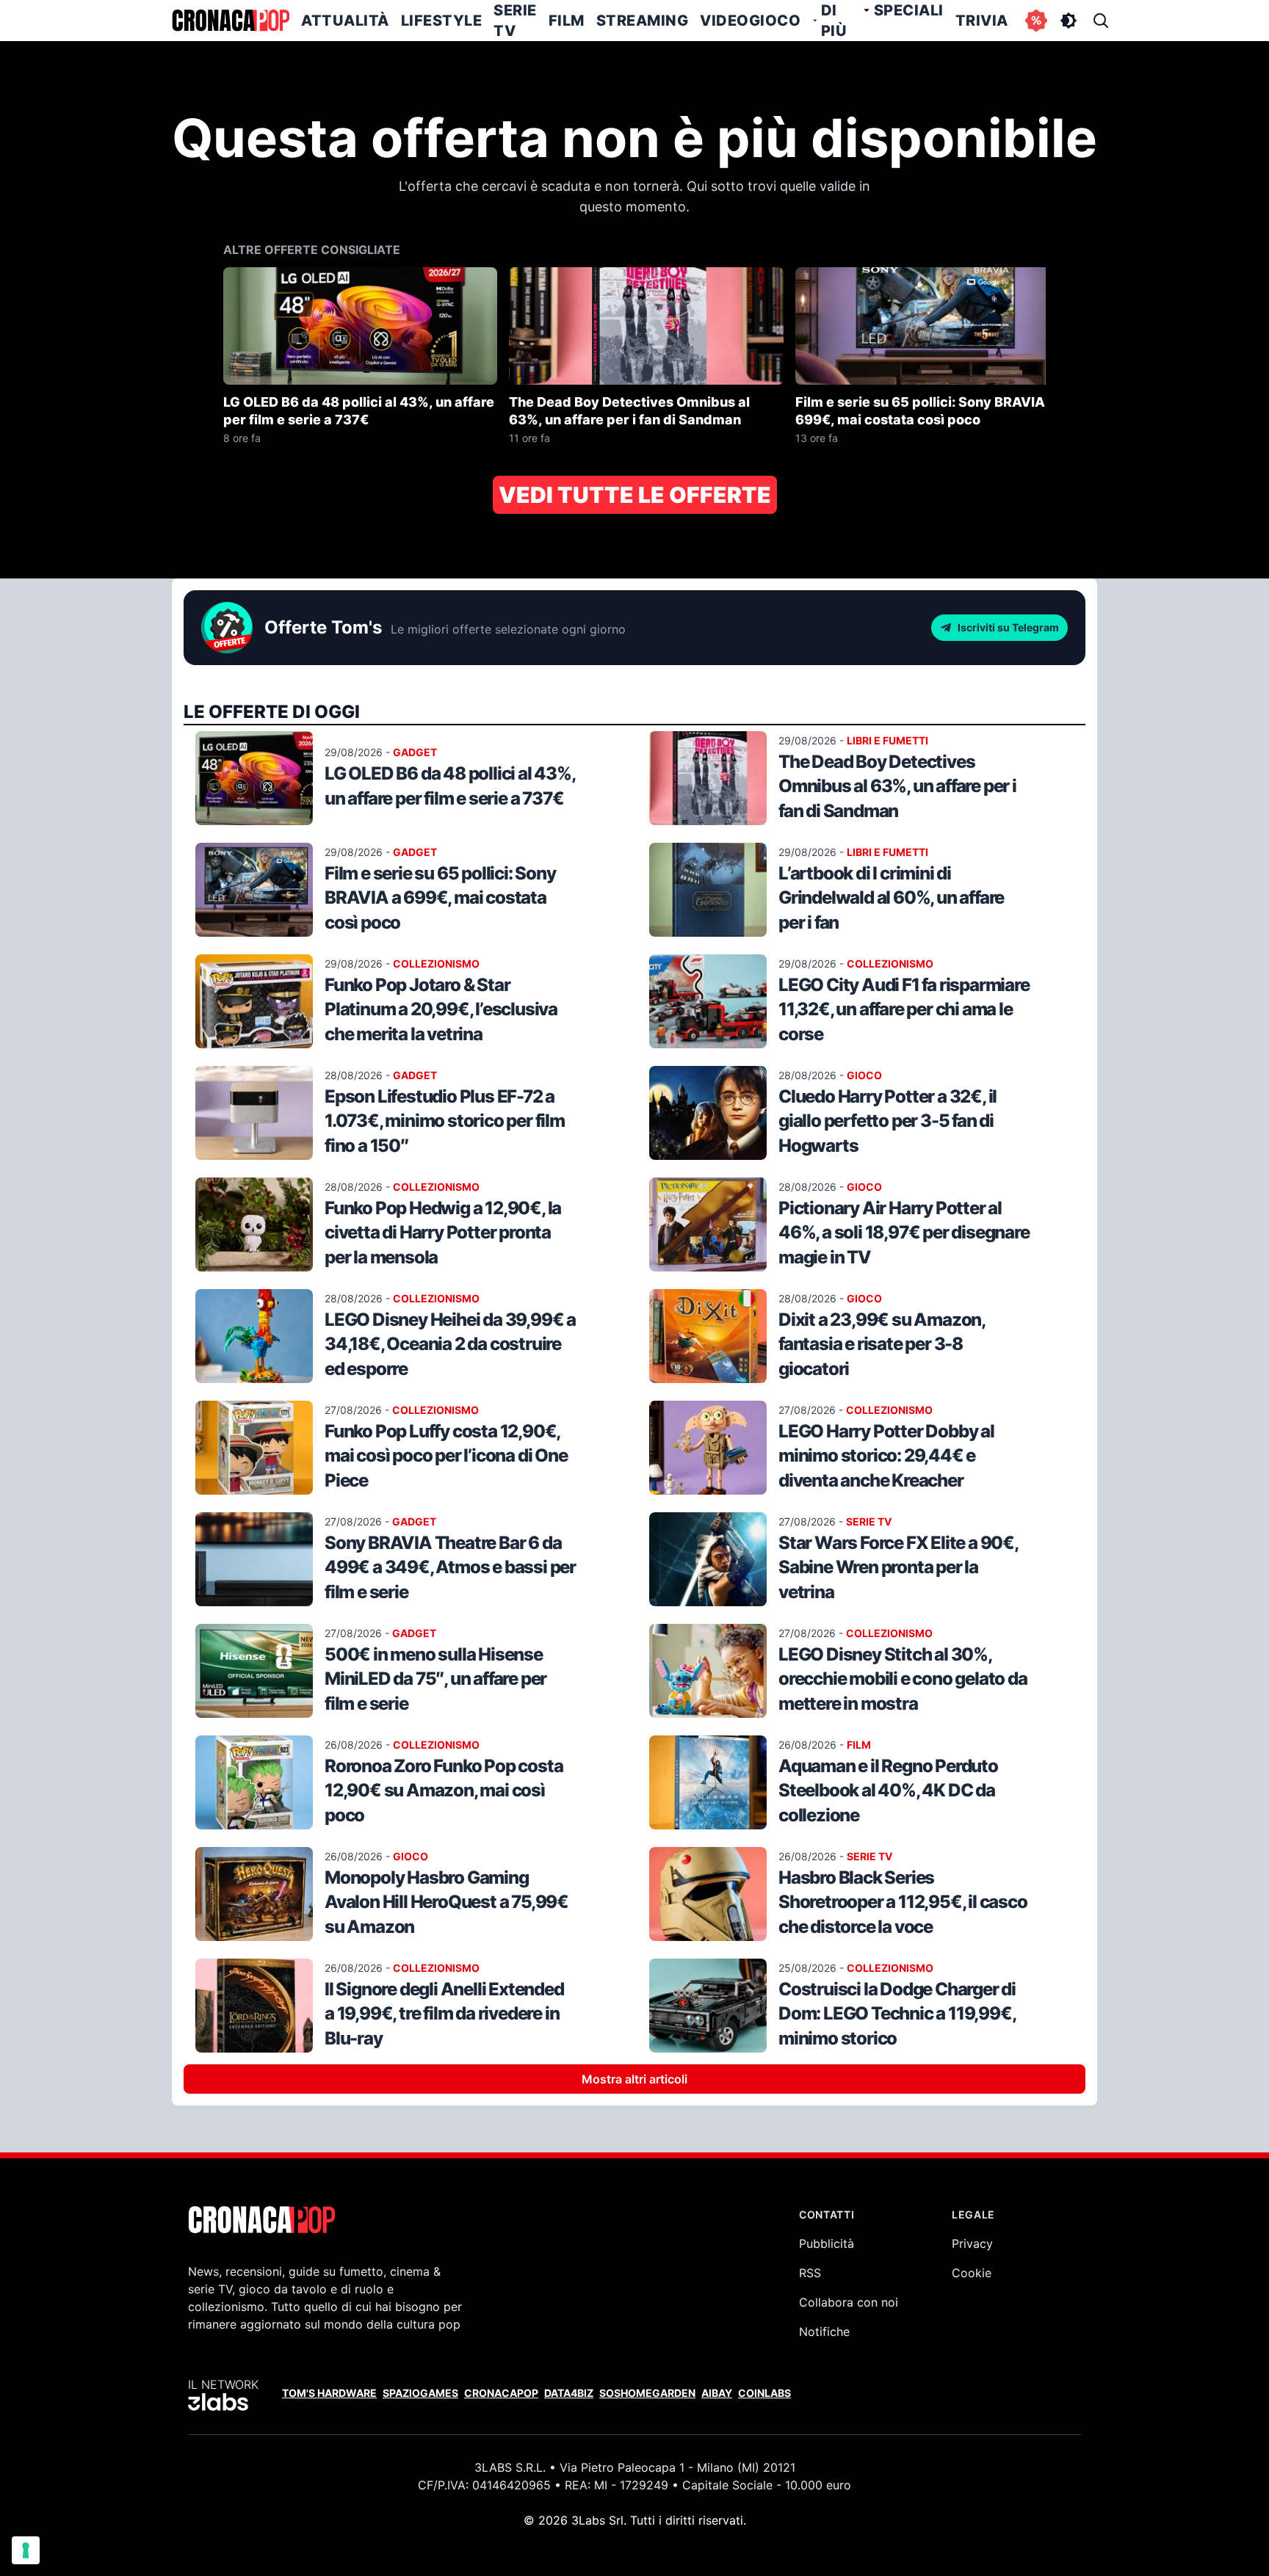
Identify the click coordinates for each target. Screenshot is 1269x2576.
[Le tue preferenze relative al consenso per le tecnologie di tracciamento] (26, 2550)
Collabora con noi (849, 2302)
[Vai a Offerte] (1036, 21)
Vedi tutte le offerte (635, 495)
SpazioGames (420, 2393)
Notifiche (824, 2332)
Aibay (717, 2393)
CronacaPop (501, 2393)
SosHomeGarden (647, 2393)
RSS (810, 2273)
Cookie (972, 2273)
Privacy (972, 2243)
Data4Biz (569, 2393)
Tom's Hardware (329, 2393)
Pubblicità (827, 2243)
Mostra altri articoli (634, 2079)
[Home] (231, 21)
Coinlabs (764, 2393)
